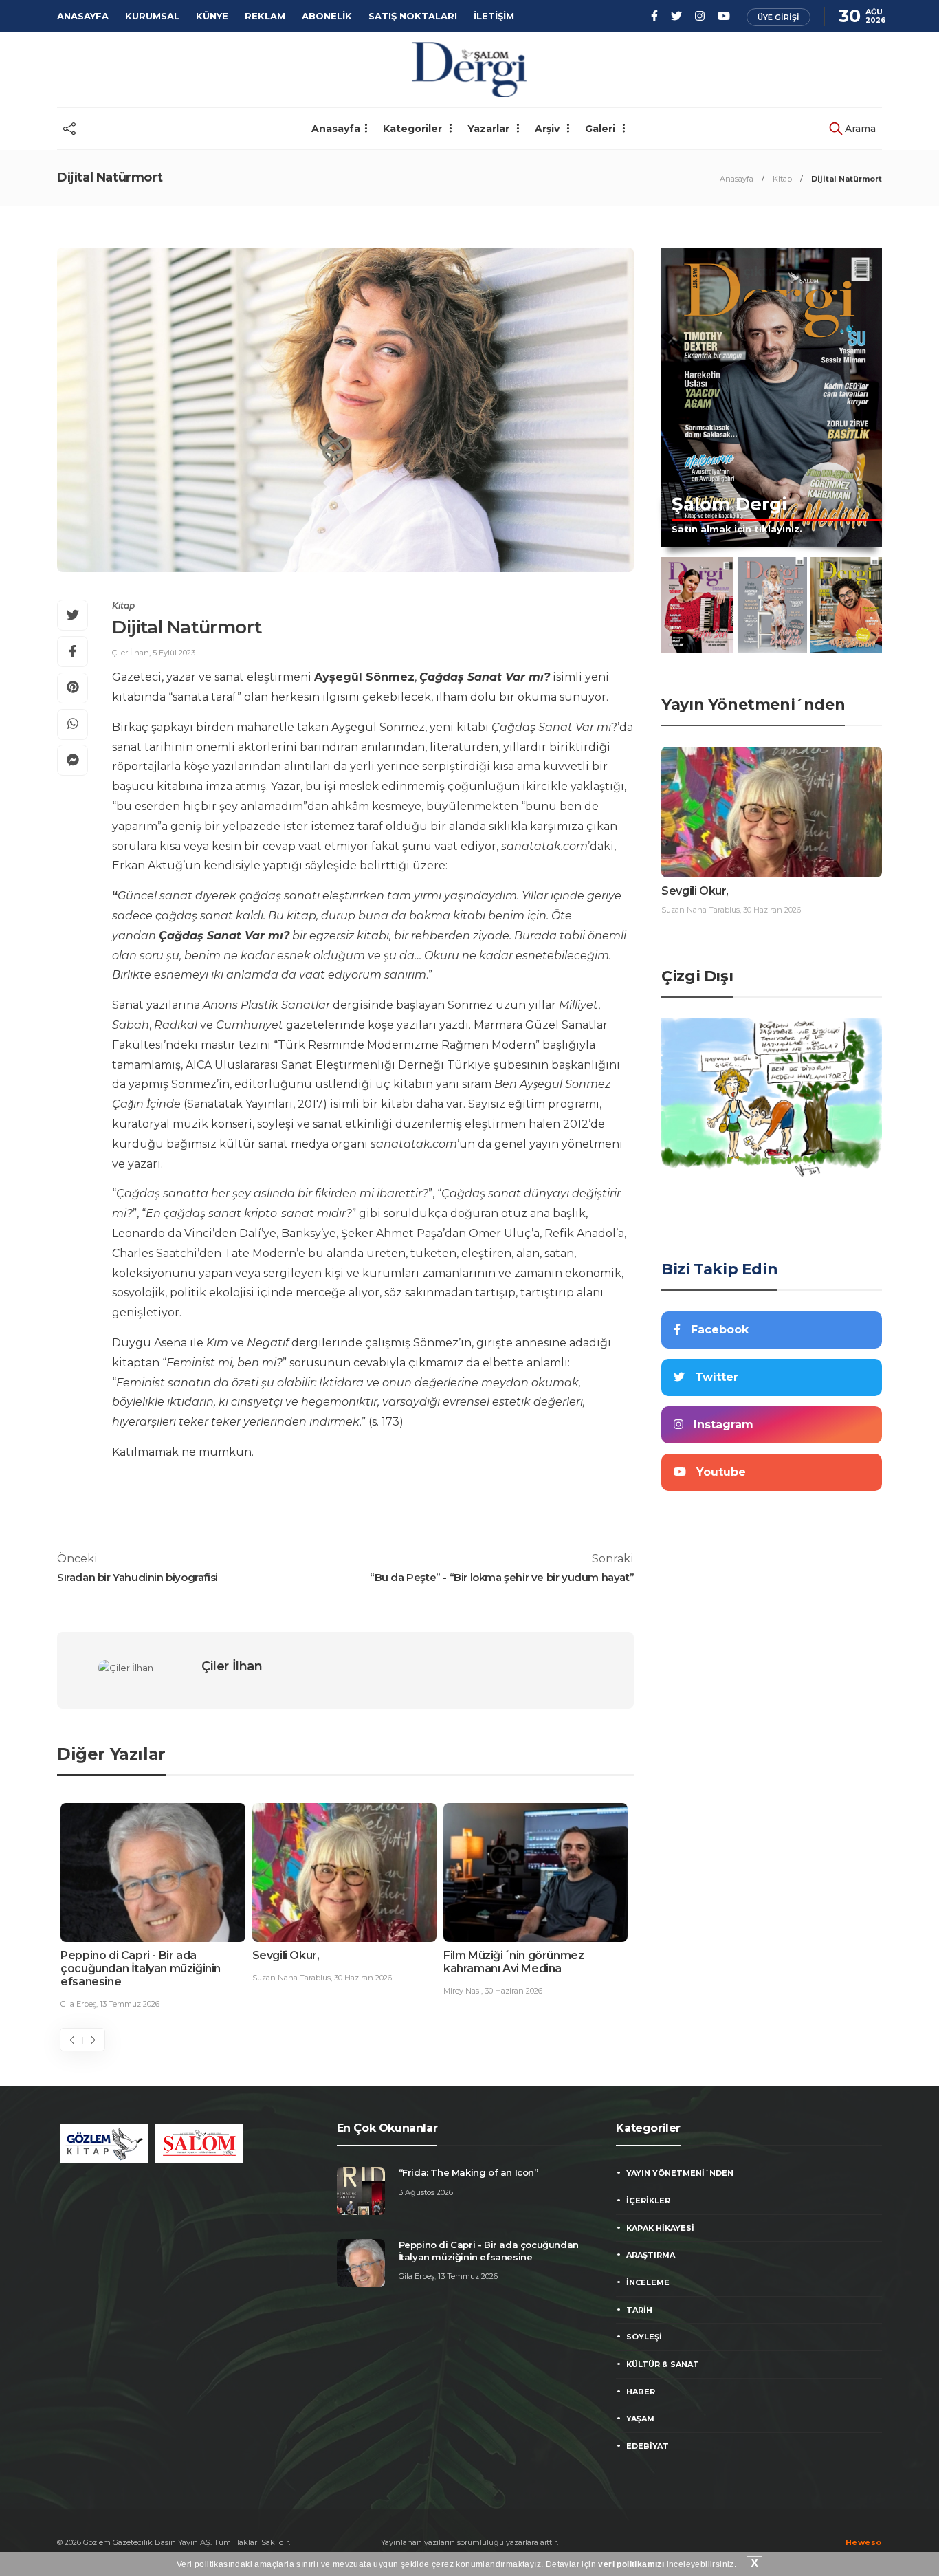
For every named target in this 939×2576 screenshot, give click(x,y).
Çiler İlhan (131, 653)
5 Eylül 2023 (174, 653)
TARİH (639, 2310)
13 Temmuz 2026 (130, 2004)
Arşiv (549, 129)
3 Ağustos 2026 (426, 2192)
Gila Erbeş (78, 2004)
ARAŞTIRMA (651, 2255)
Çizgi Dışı (697, 976)
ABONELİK (327, 16)
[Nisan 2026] (846, 605)
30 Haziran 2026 (363, 1978)
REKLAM (265, 16)
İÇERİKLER (648, 2201)
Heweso (864, 2542)
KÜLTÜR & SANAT (663, 2364)
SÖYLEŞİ (644, 2337)
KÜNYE (212, 16)
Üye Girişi (778, 17)
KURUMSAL (152, 16)
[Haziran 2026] (697, 605)
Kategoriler (414, 129)
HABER (641, 2392)
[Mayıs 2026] (772, 605)
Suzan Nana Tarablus (291, 1978)
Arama (859, 129)
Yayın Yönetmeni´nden (753, 705)
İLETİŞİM (494, 16)
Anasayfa (336, 129)
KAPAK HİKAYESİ (660, 2228)
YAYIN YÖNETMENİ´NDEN (680, 2173)
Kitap (782, 179)
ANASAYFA (83, 16)
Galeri (601, 129)
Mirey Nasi (462, 1991)
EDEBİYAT (648, 2446)
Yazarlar (490, 129)
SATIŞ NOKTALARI (413, 16)
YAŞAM (640, 2419)
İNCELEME (648, 2282)
